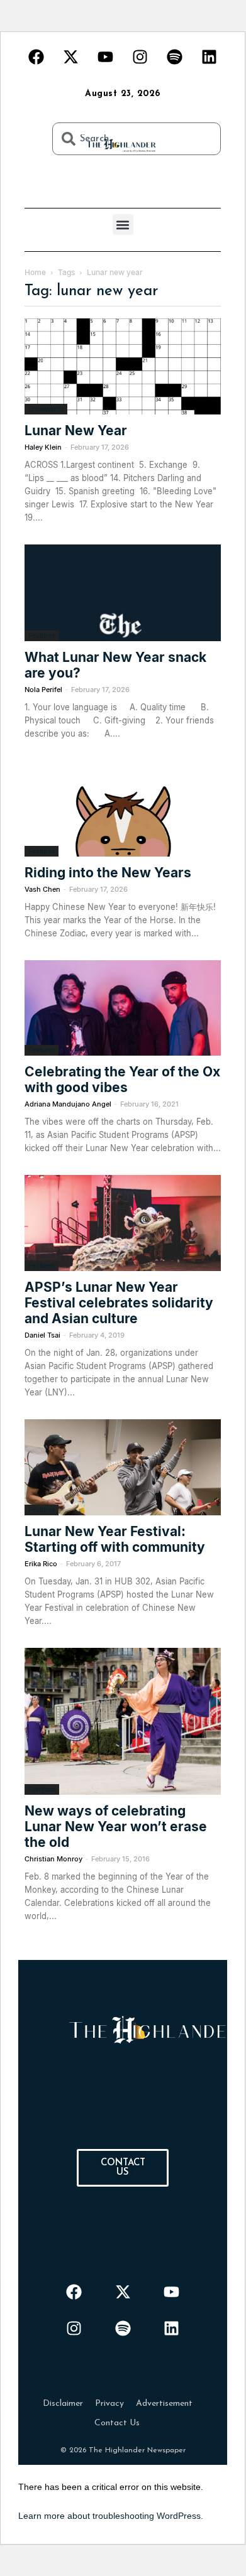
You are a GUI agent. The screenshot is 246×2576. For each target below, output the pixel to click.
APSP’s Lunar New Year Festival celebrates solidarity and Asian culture (119, 1303)
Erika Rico (41, 1564)
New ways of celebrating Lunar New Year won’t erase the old (116, 1826)
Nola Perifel (43, 690)
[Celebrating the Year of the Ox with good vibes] (123, 1008)
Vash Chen (42, 889)
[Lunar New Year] (123, 366)
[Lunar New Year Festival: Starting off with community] (123, 1467)
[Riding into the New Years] (123, 809)
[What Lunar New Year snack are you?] (123, 593)
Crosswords (46, 409)
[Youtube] (106, 57)
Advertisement (164, 2404)
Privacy (109, 2404)
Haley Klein (43, 447)
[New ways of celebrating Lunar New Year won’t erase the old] (123, 1721)
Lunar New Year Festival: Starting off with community (115, 1539)
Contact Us (117, 2423)
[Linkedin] (210, 57)
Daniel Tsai (42, 1335)
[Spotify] (175, 57)
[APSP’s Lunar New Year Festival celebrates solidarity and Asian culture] (123, 1223)
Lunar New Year (76, 430)
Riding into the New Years (108, 873)
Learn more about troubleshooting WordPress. (111, 2516)
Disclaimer (63, 2404)
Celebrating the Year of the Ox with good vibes (122, 1080)
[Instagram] (140, 57)
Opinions (42, 1789)
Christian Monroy (53, 1859)
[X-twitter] (71, 57)
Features (42, 636)
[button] (123, 225)
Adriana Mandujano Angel (68, 1104)
